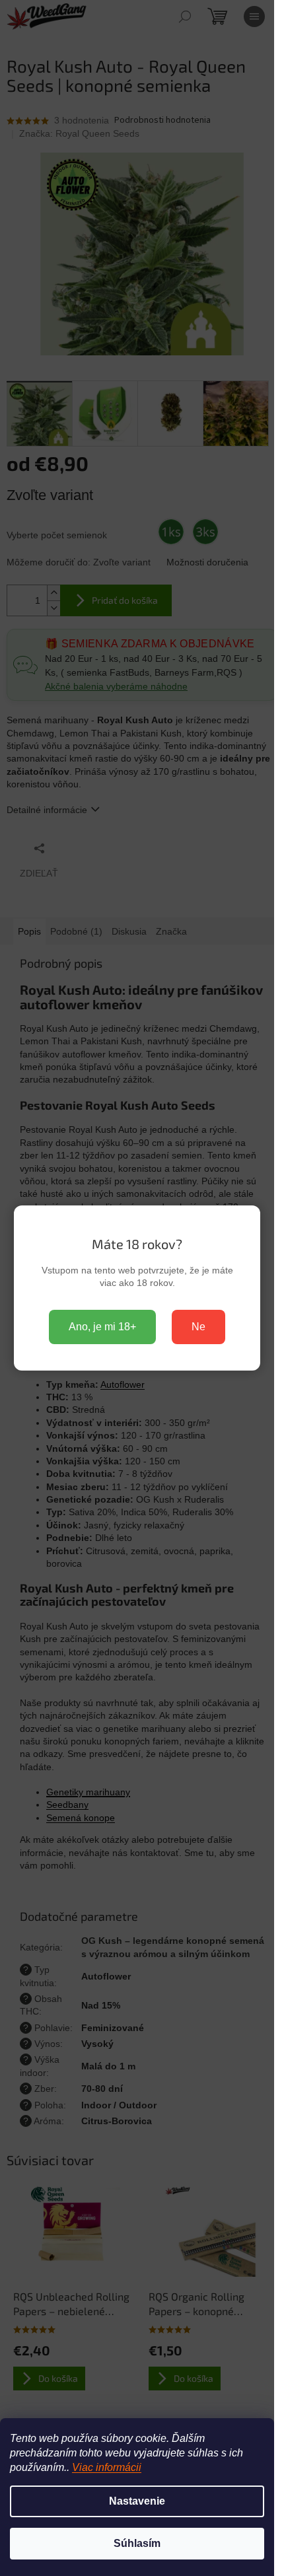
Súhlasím (137, 2543)
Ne (198, 1327)
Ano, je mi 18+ (102, 1327)
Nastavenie (137, 2501)
